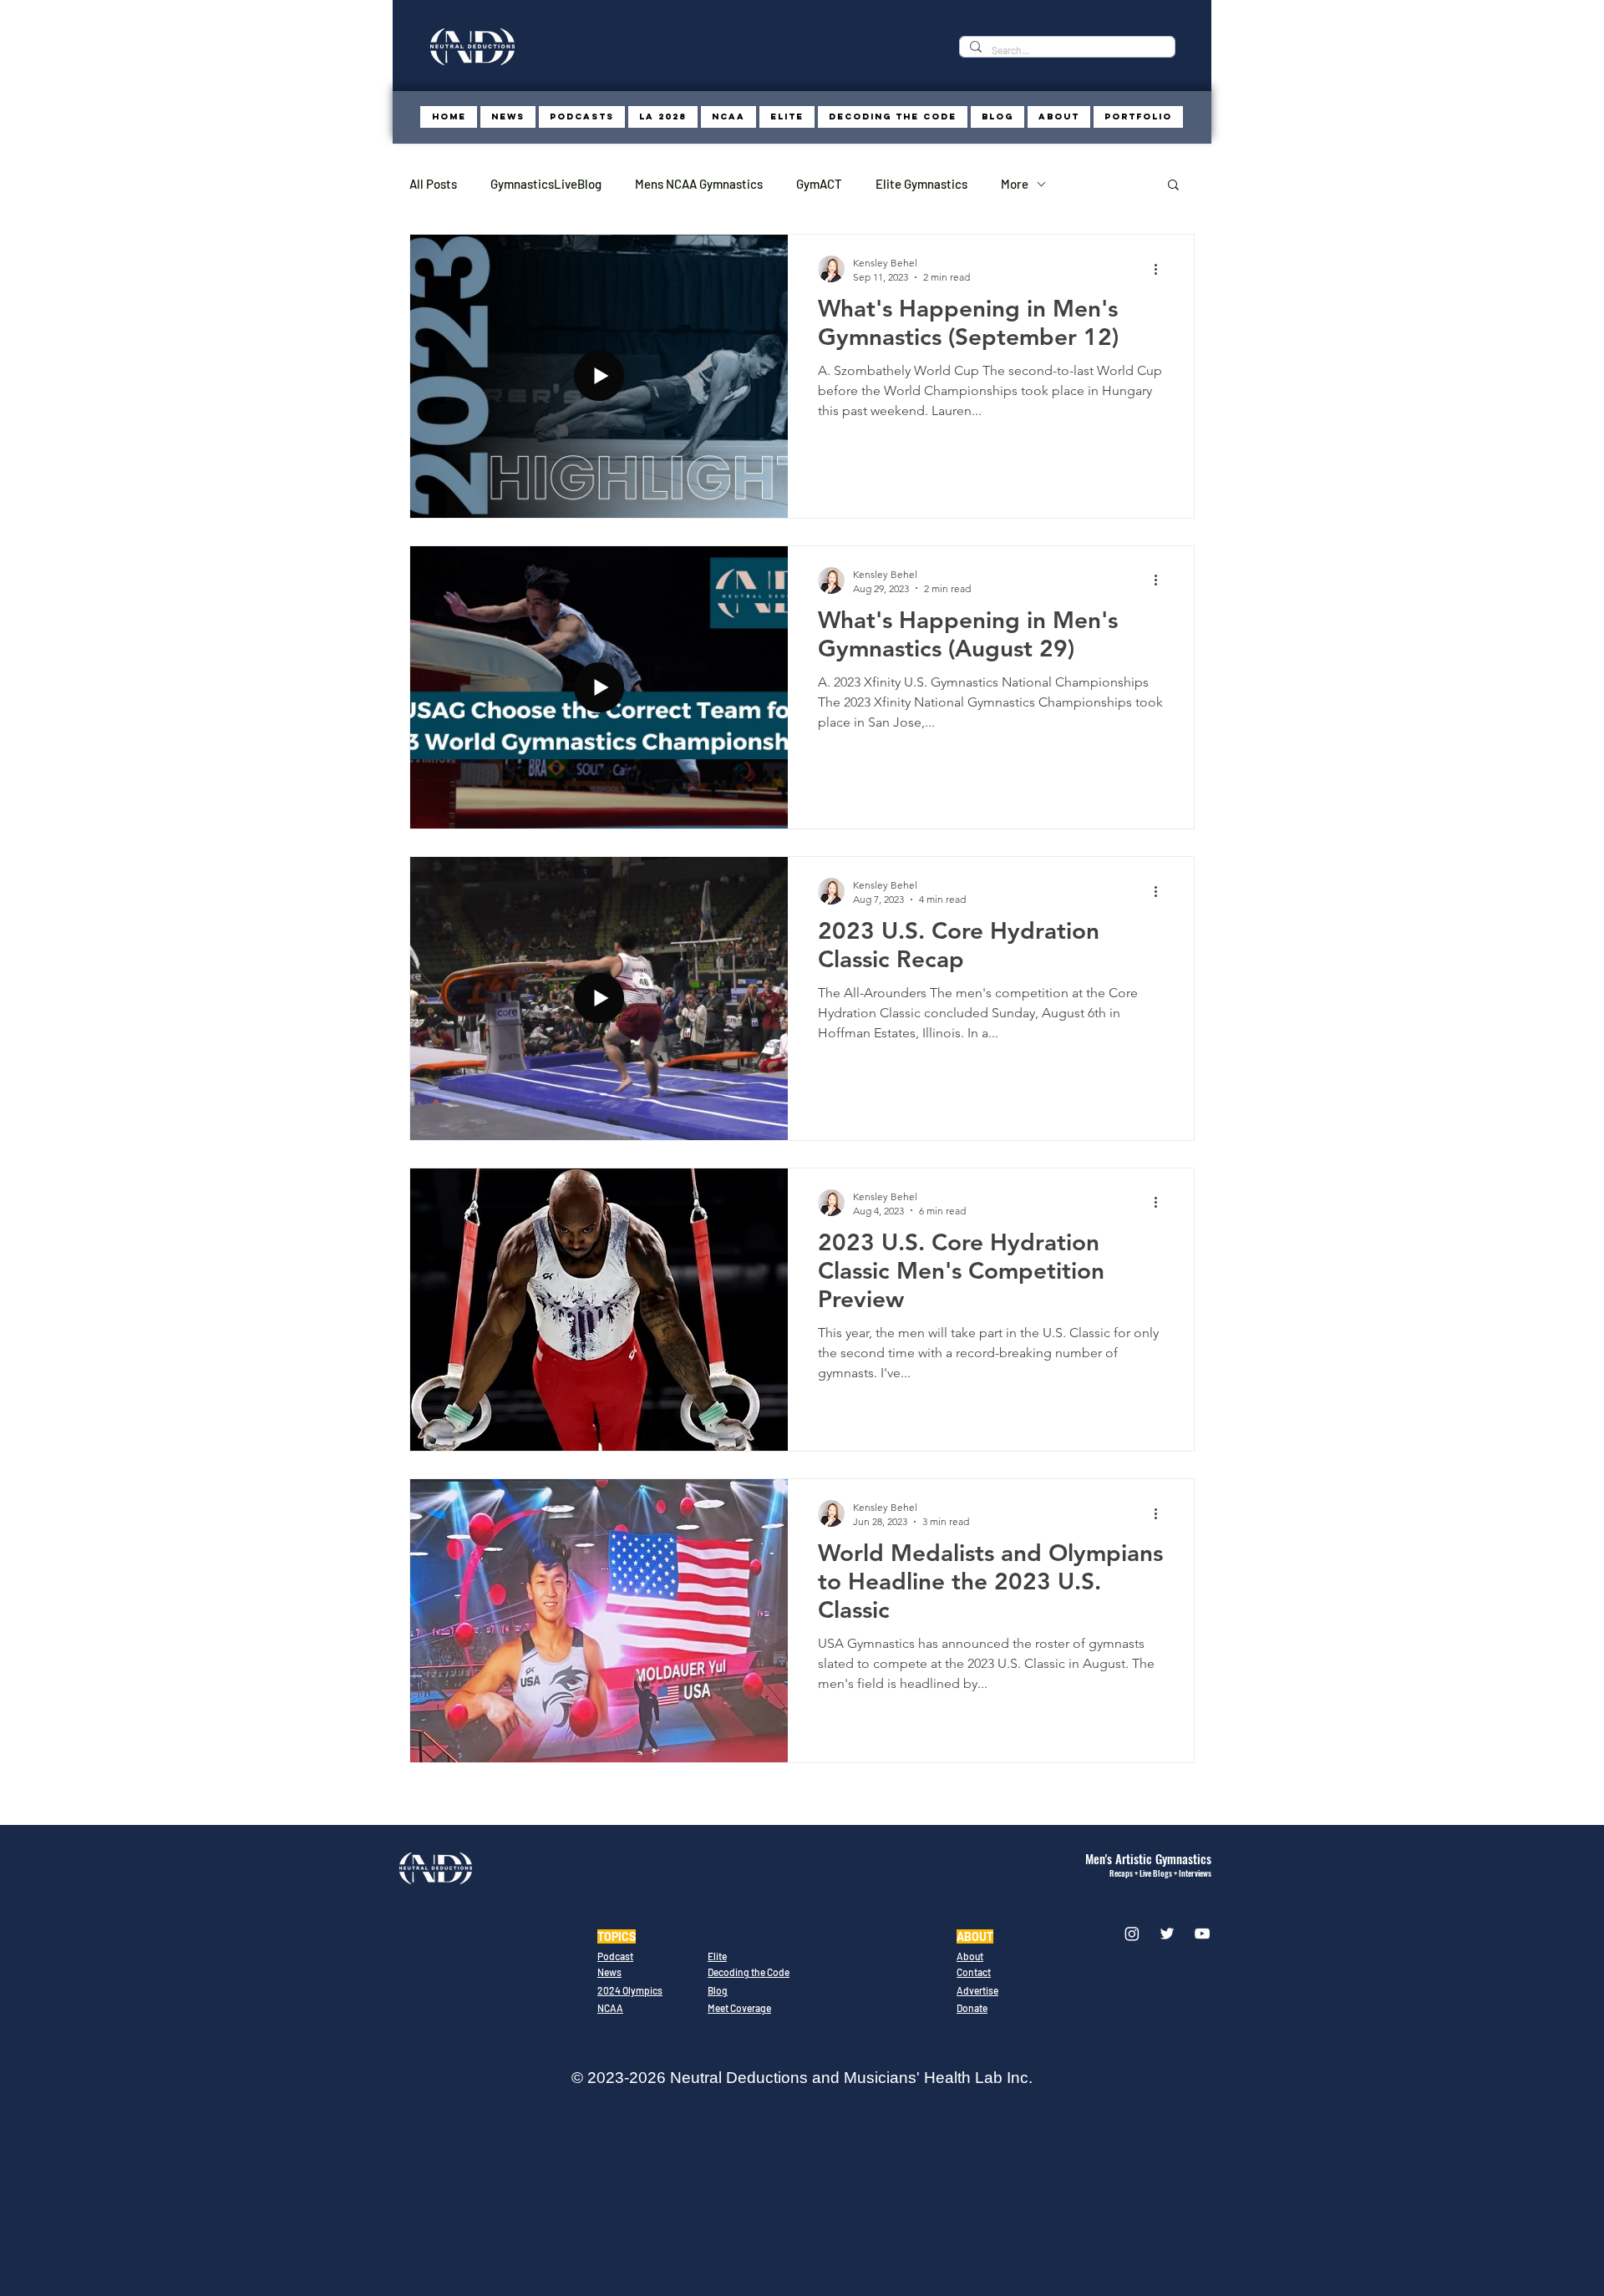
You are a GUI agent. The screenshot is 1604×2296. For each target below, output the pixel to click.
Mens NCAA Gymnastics (699, 184)
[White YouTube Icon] (1202, 1934)
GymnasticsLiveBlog (546, 184)
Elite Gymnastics (921, 184)
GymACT (819, 184)
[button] (1173, 186)
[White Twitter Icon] (1167, 1934)
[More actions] (1161, 269)
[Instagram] (1132, 1934)
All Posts (433, 184)
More (1015, 184)
